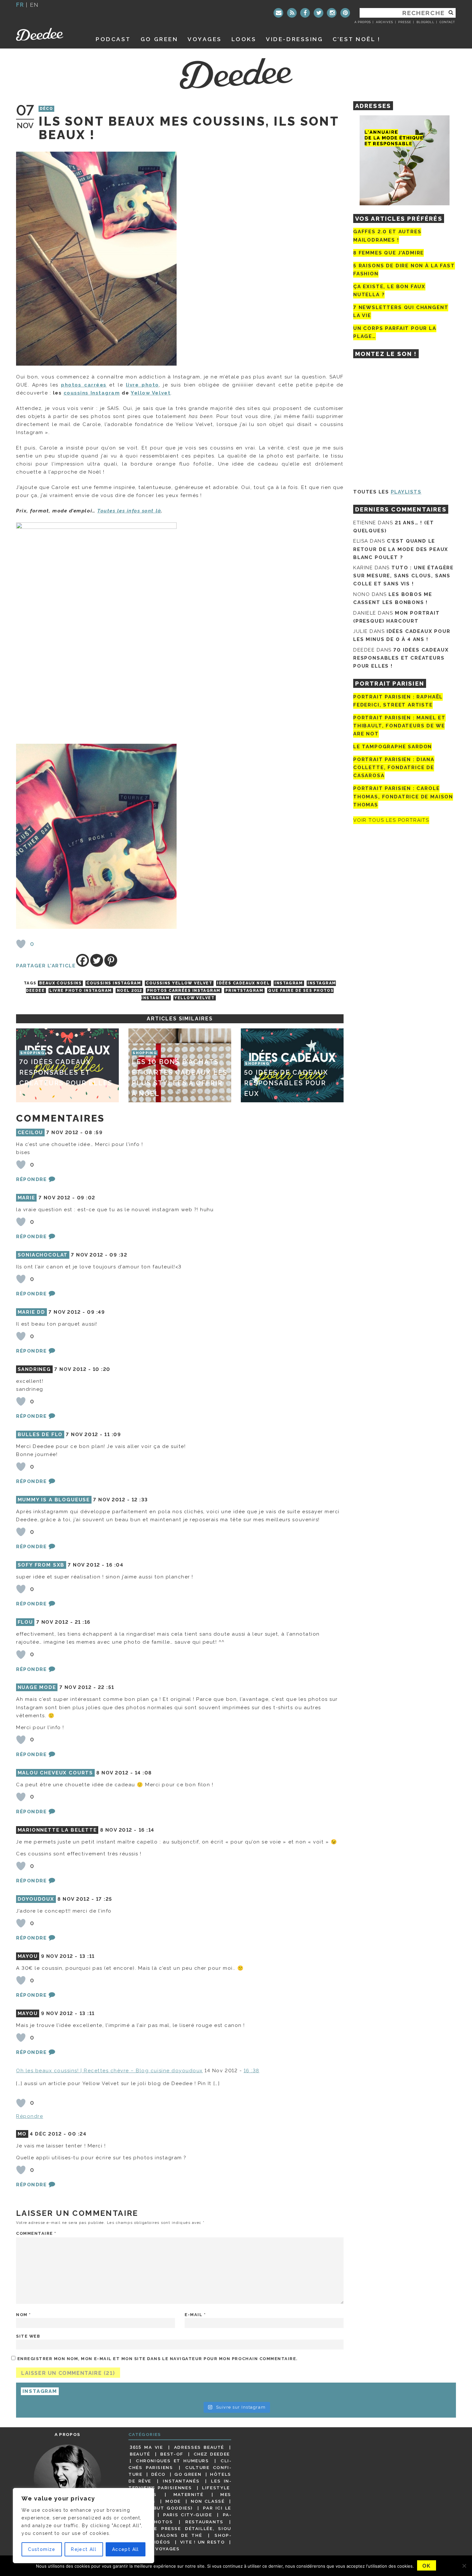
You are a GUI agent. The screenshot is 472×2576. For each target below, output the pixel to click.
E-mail (195, 2315)
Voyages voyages (155, 2549)
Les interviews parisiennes (180, 2484)
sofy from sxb (41, 1565)
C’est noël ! (357, 39)
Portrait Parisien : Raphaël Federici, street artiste (398, 701)
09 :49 (96, 1312)
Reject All (84, 2549)
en (34, 5)
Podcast (113, 39)
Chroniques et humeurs (172, 2461)
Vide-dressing (294, 39)
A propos (363, 22)
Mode (173, 2501)
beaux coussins (60, 983)
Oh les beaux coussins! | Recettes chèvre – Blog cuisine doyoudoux (109, 2071)
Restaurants (204, 2522)
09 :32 (118, 1255)
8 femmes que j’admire (389, 253)
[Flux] (292, 13)
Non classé (208, 2501)
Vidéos (161, 2542)
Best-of (172, 2454)
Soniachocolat (43, 1255)
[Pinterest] (345, 13)
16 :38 (252, 2071)
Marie (26, 1198)
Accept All (126, 2549)
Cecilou (31, 1133)
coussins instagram (114, 983)
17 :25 (104, 1899)
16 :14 (147, 1830)
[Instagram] (332, 13)
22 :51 (106, 1687)
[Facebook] (305, 13)
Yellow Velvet (151, 393)
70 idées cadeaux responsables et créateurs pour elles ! (401, 658)
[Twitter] (319, 13)
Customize (42, 2549)
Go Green (188, 2474)
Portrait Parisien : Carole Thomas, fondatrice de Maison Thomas (403, 797)
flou (25, 1622)
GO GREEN (159, 39)
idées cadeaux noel (243, 983)
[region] (83, 2526)
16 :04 (115, 1565)
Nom (24, 2315)
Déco (47, 109)
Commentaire (36, 2233)
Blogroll (425, 22)
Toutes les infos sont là (129, 511)
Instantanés (181, 2481)
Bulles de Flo (40, 1435)
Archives (385, 22)
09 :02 (86, 1198)
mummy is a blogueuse (54, 1500)
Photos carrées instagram (184, 990)
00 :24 (77, 2134)
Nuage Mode (37, 1687)
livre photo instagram (81, 990)
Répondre (31, 1179)
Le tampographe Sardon (393, 747)
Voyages (205, 39)
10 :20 (102, 1369)
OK (427, 2566)
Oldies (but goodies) (161, 2508)
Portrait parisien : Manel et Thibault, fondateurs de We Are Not (399, 726)
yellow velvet (194, 998)
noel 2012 (130, 990)
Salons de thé (179, 2535)
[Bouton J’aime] (21, 944)
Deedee (49, 34)
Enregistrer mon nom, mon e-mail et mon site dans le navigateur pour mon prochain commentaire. (157, 2359)
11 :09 (113, 1435)
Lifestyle (216, 2488)
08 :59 (94, 1133)
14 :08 (143, 1773)
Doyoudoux (36, 1899)
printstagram (244, 990)
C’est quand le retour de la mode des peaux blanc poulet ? (401, 549)
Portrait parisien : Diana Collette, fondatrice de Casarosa (394, 768)
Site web (28, 2336)
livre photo (142, 385)
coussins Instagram (92, 393)
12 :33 (140, 1500)
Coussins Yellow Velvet (179, 983)
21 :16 (83, 1622)
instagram (289, 983)
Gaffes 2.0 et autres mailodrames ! (387, 236)
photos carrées (84, 385)
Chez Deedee (212, 2454)
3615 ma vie (146, 2447)
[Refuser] (464, 2566)
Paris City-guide (188, 2515)
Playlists (406, 492)
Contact (447, 22)
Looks (244, 39)
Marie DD (32, 1312)
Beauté (140, 2454)
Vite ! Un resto (203, 2542)
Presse (405, 22)
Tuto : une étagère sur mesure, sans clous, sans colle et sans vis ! (403, 576)
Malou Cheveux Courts (55, 1773)
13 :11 (87, 1956)
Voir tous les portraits (391, 820)
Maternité (188, 2494)
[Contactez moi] (278, 13)
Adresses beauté (199, 2447)
